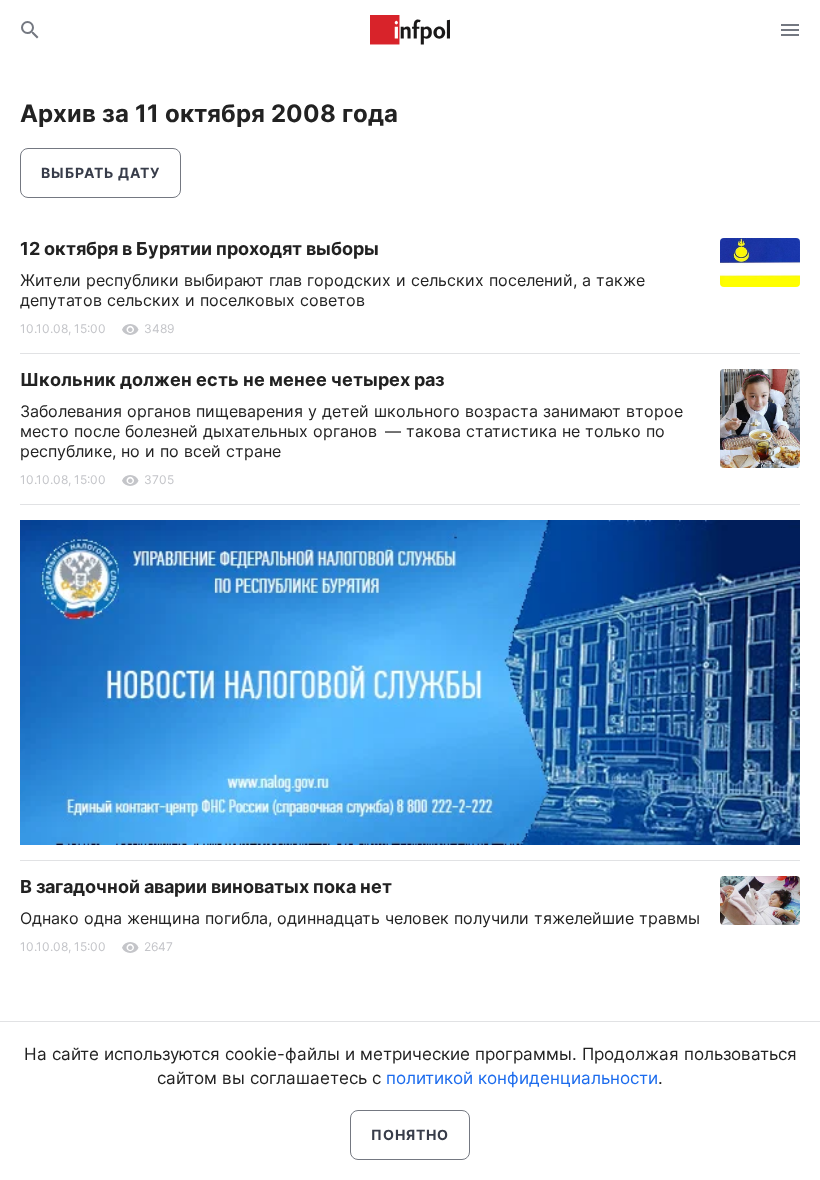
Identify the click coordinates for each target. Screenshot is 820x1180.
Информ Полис (410, 30)
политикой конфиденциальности (522, 1078)
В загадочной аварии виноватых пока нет (206, 886)
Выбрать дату (100, 172)
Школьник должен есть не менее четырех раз (232, 379)
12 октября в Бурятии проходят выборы (199, 248)
